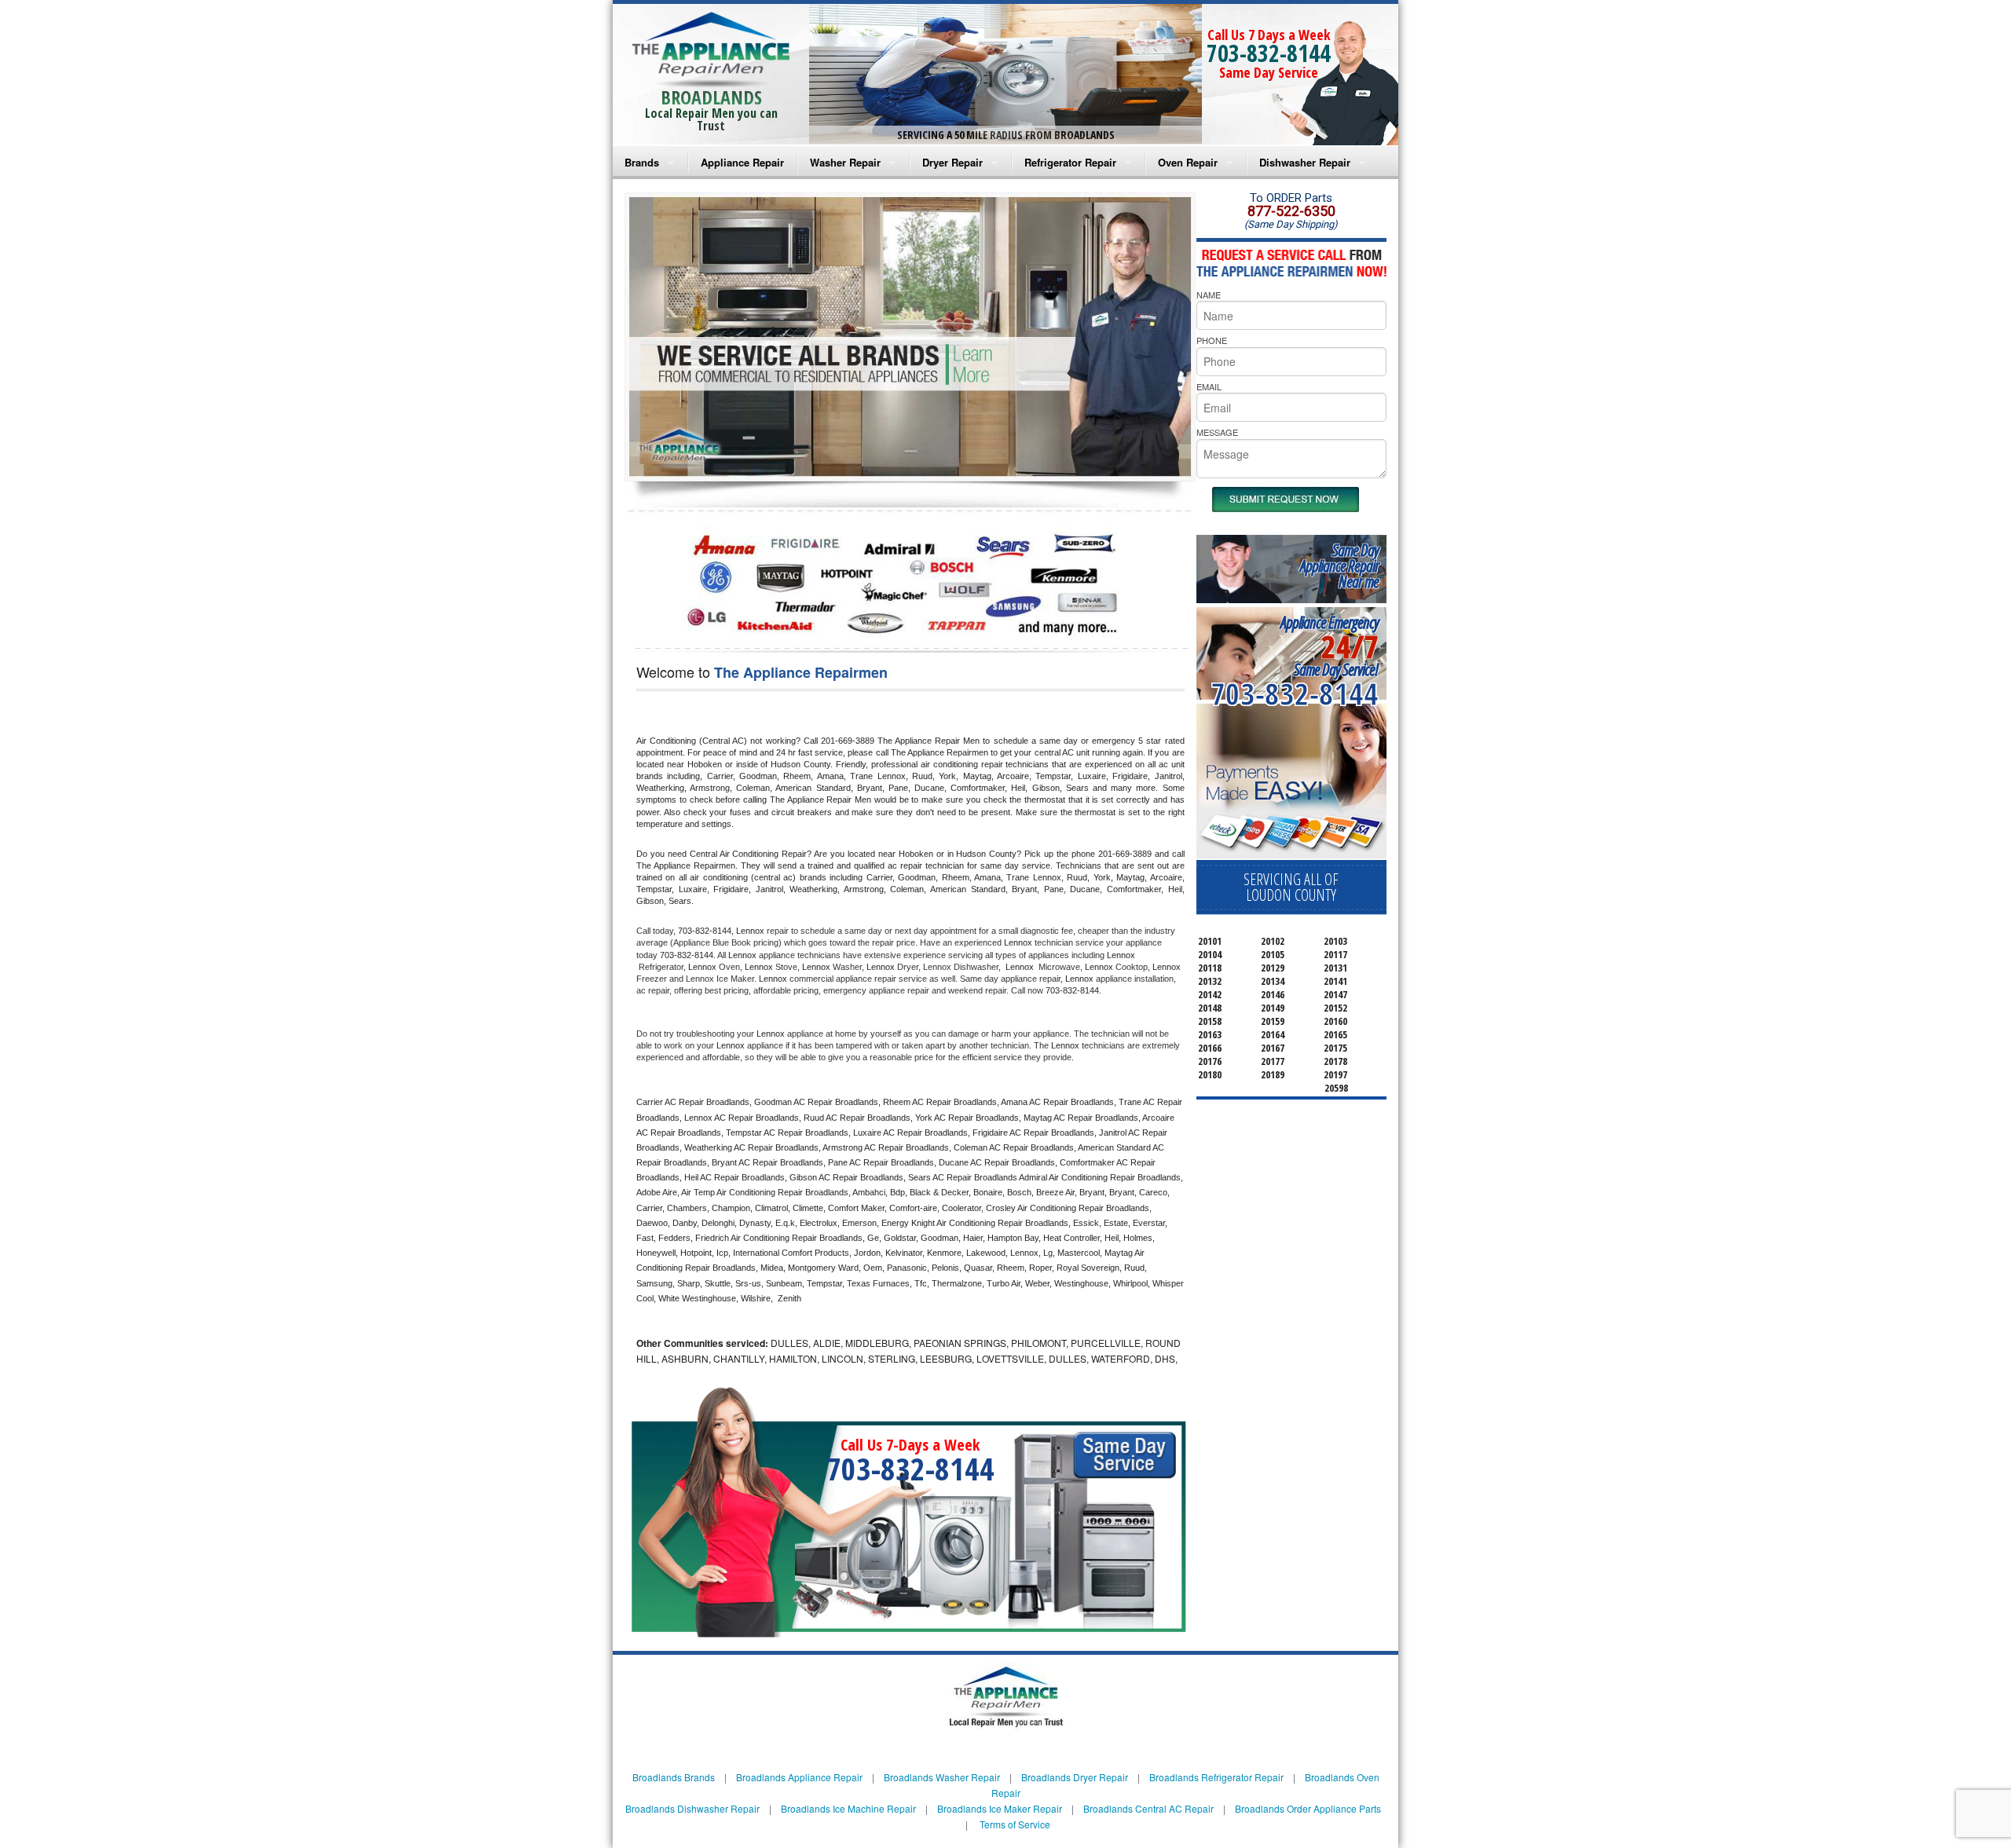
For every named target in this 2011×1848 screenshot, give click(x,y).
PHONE (1212, 340)
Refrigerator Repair (1070, 162)
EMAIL (1209, 386)
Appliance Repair (742, 162)
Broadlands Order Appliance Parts (1308, 1808)
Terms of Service (1015, 1824)
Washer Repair (845, 162)
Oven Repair (1188, 162)
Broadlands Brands (674, 1777)
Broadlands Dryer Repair (1075, 1777)
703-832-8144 (1269, 53)
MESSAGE (1217, 432)
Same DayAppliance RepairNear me (1339, 566)
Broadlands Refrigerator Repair (1216, 1777)
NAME (1209, 295)
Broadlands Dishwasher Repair (692, 1808)
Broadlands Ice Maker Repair (1000, 1808)
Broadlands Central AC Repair (1148, 1808)
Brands (642, 162)
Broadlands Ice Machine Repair (848, 1808)
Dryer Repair (952, 162)
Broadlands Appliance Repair (799, 1777)
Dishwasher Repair (1305, 162)
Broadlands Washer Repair (942, 1777)
